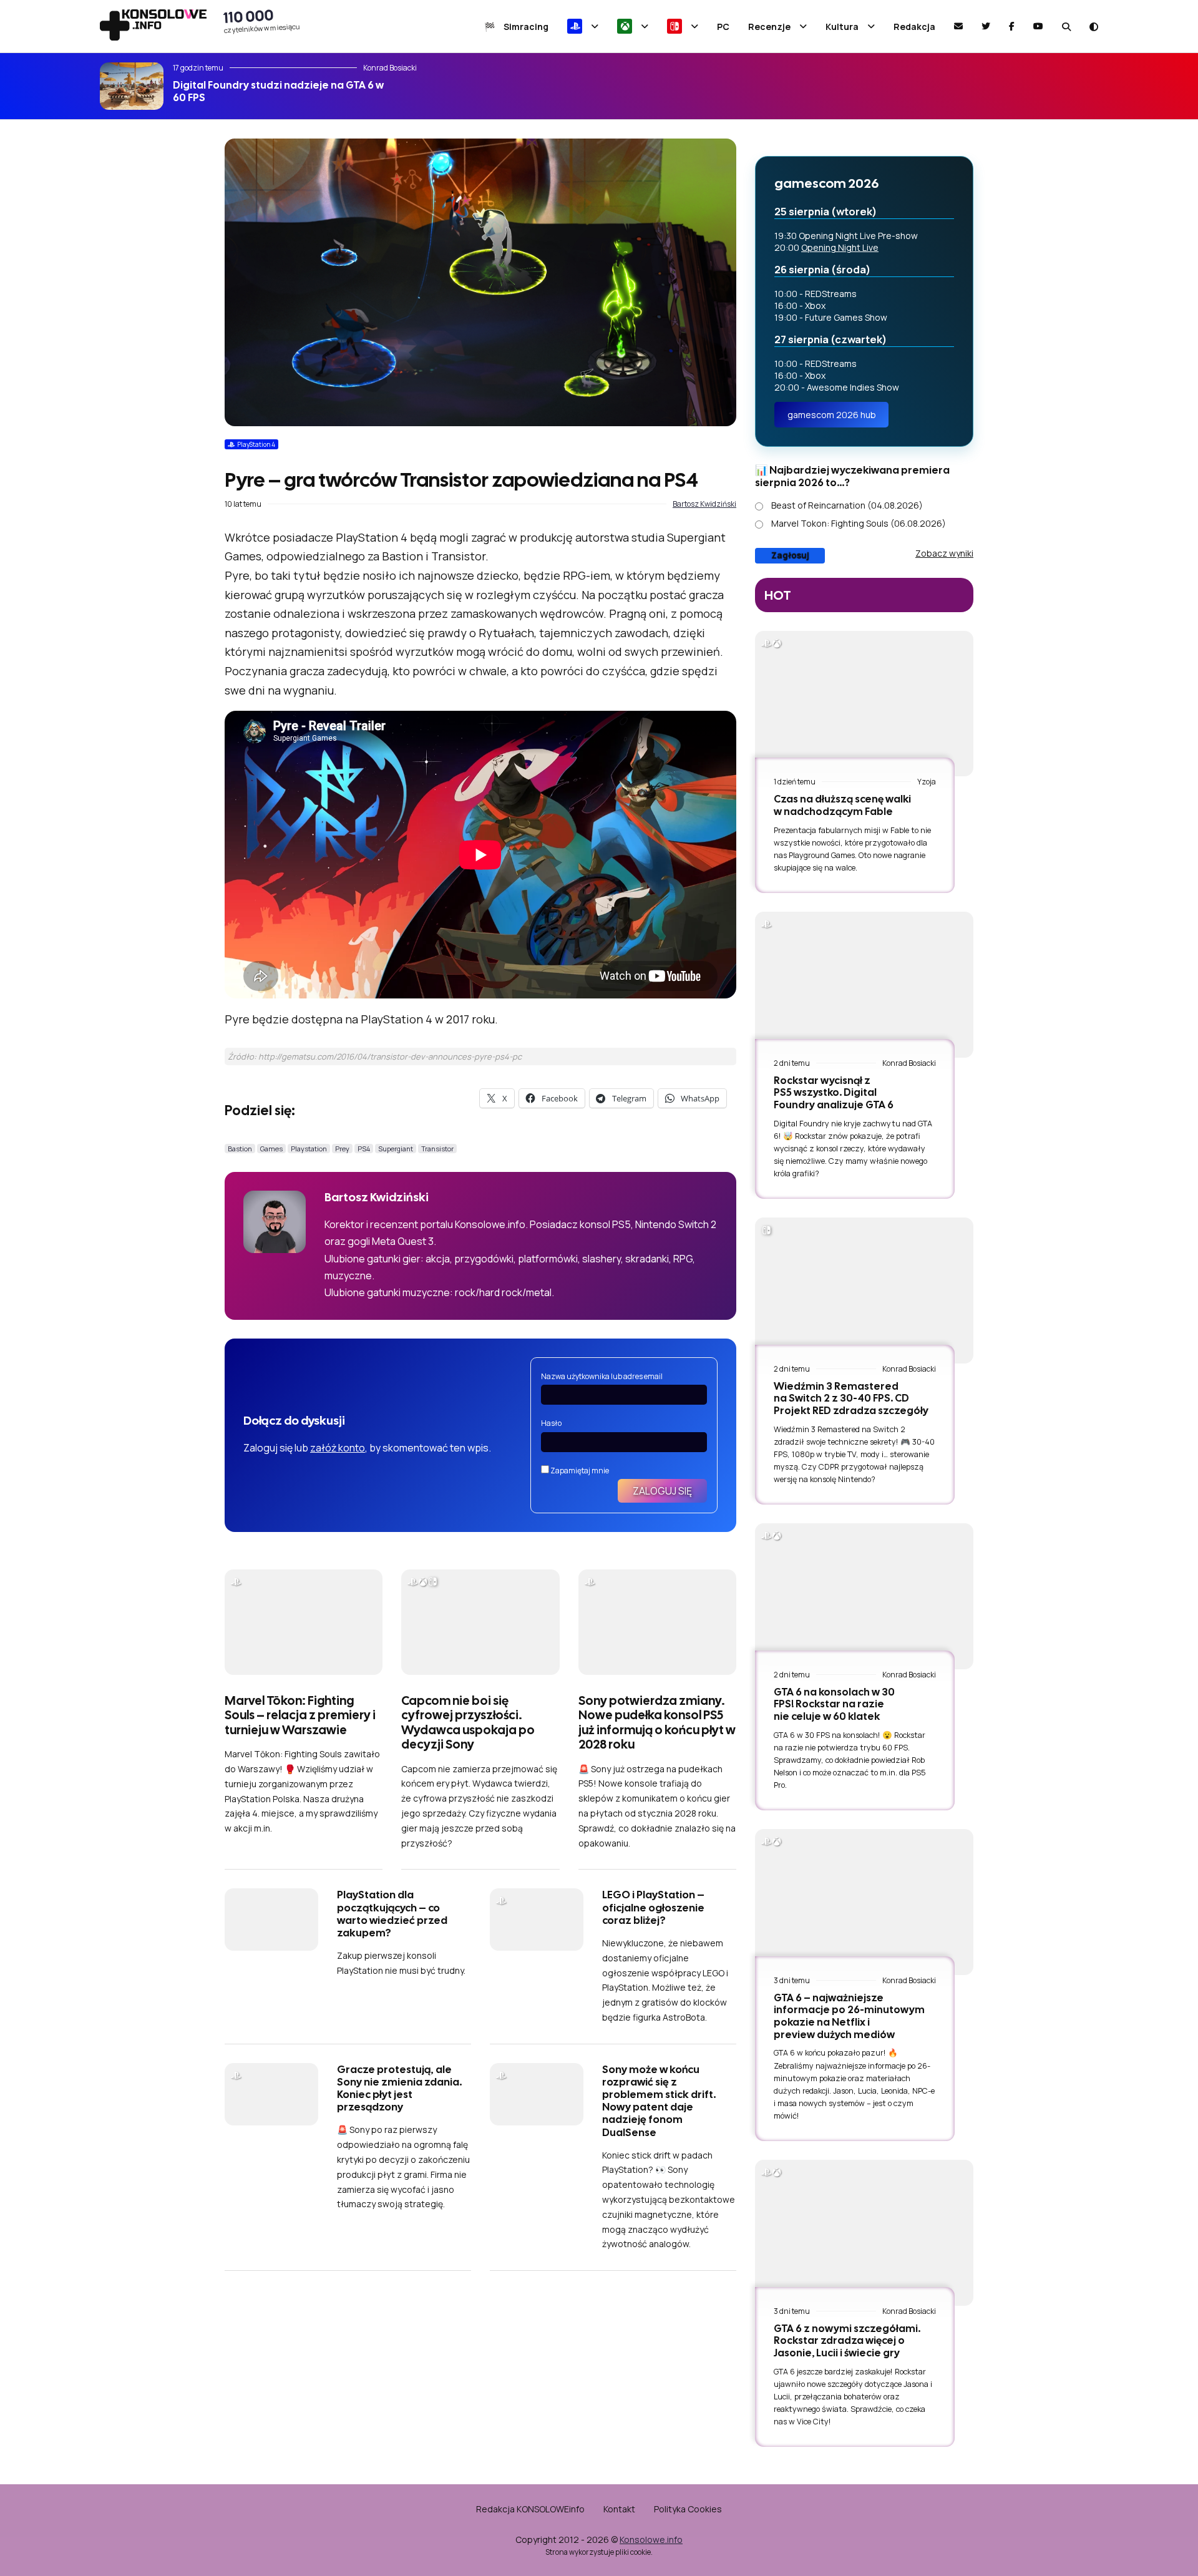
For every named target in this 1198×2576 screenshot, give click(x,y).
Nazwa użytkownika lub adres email (602, 1376)
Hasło (551, 1423)
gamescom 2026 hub (832, 415)
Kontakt (619, 2509)
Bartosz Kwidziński (704, 504)
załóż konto (338, 1448)
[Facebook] (1012, 26)
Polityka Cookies (688, 2509)
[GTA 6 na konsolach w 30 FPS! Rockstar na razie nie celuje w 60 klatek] (864, 1596)
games (271, 1149)
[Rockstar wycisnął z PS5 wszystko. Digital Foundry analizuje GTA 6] (864, 984)
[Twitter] (986, 26)
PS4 (364, 1149)
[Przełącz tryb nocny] (1094, 27)
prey (342, 1149)
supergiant (396, 1149)
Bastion (240, 1149)
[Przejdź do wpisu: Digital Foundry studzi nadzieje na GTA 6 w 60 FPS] (132, 86)
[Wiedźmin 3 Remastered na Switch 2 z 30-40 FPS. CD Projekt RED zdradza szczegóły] (864, 1290)
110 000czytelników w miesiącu (262, 21)
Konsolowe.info (651, 2539)
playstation (309, 1149)
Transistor (437, 1149)
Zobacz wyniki (944, 553)
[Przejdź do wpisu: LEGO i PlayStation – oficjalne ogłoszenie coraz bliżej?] (537, 1920)
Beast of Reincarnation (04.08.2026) (847, 505)
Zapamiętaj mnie (579, 1471)
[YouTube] (1038, 26)
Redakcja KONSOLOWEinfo (530, 2509)
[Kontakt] (958, 26)
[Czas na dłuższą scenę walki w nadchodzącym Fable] (864, 704)
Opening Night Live (840, 247)
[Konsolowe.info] (153, 26)
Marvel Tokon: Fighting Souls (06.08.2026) (859, 523)
